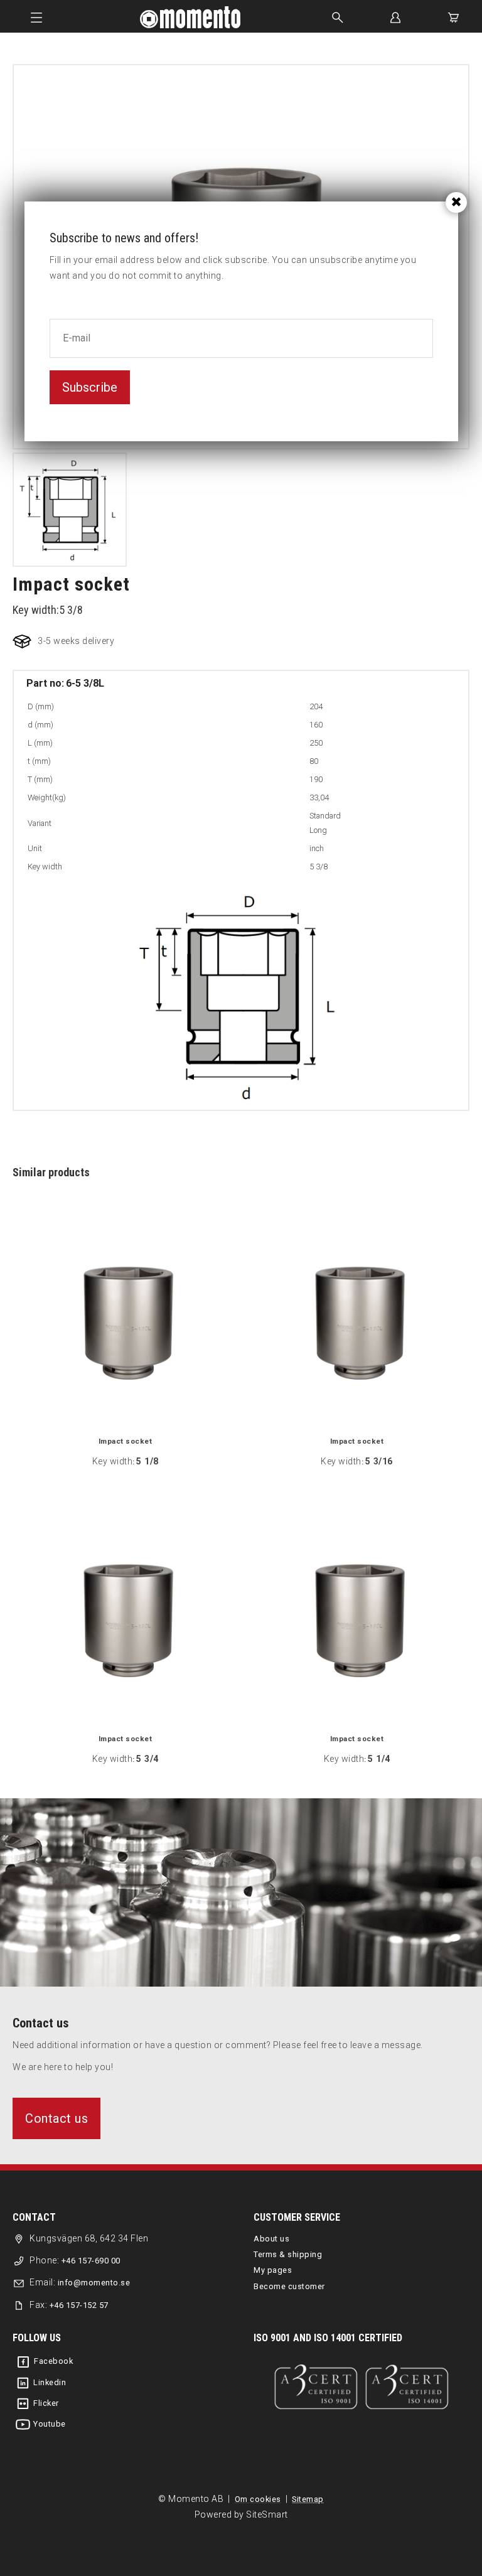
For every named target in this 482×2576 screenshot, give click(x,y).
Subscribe (90, 387)
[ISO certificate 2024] (361, 2387)
